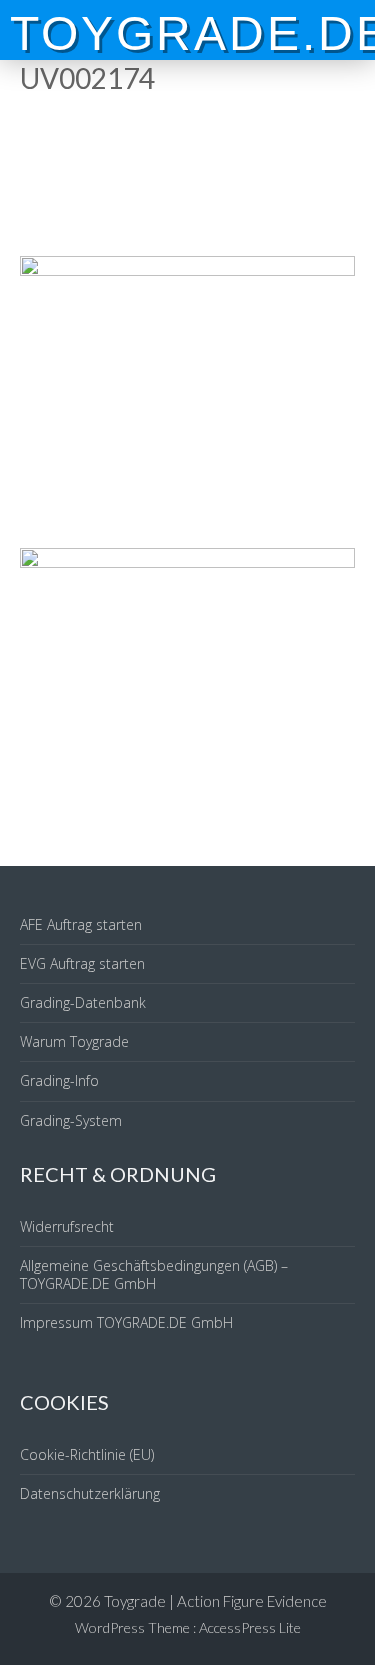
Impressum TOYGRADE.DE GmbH (126, 1322)
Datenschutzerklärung (90, 1493)
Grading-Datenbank (83, 1002)
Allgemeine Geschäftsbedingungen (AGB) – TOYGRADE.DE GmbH (154, 1274)
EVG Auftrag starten (82, 963)
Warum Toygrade (74, 1041)
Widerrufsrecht (67, 1226)
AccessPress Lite (250, 1627)
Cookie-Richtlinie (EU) (87, 1454)
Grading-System (71, 1120)
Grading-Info (59, 1080)
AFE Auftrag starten (81, 924)
